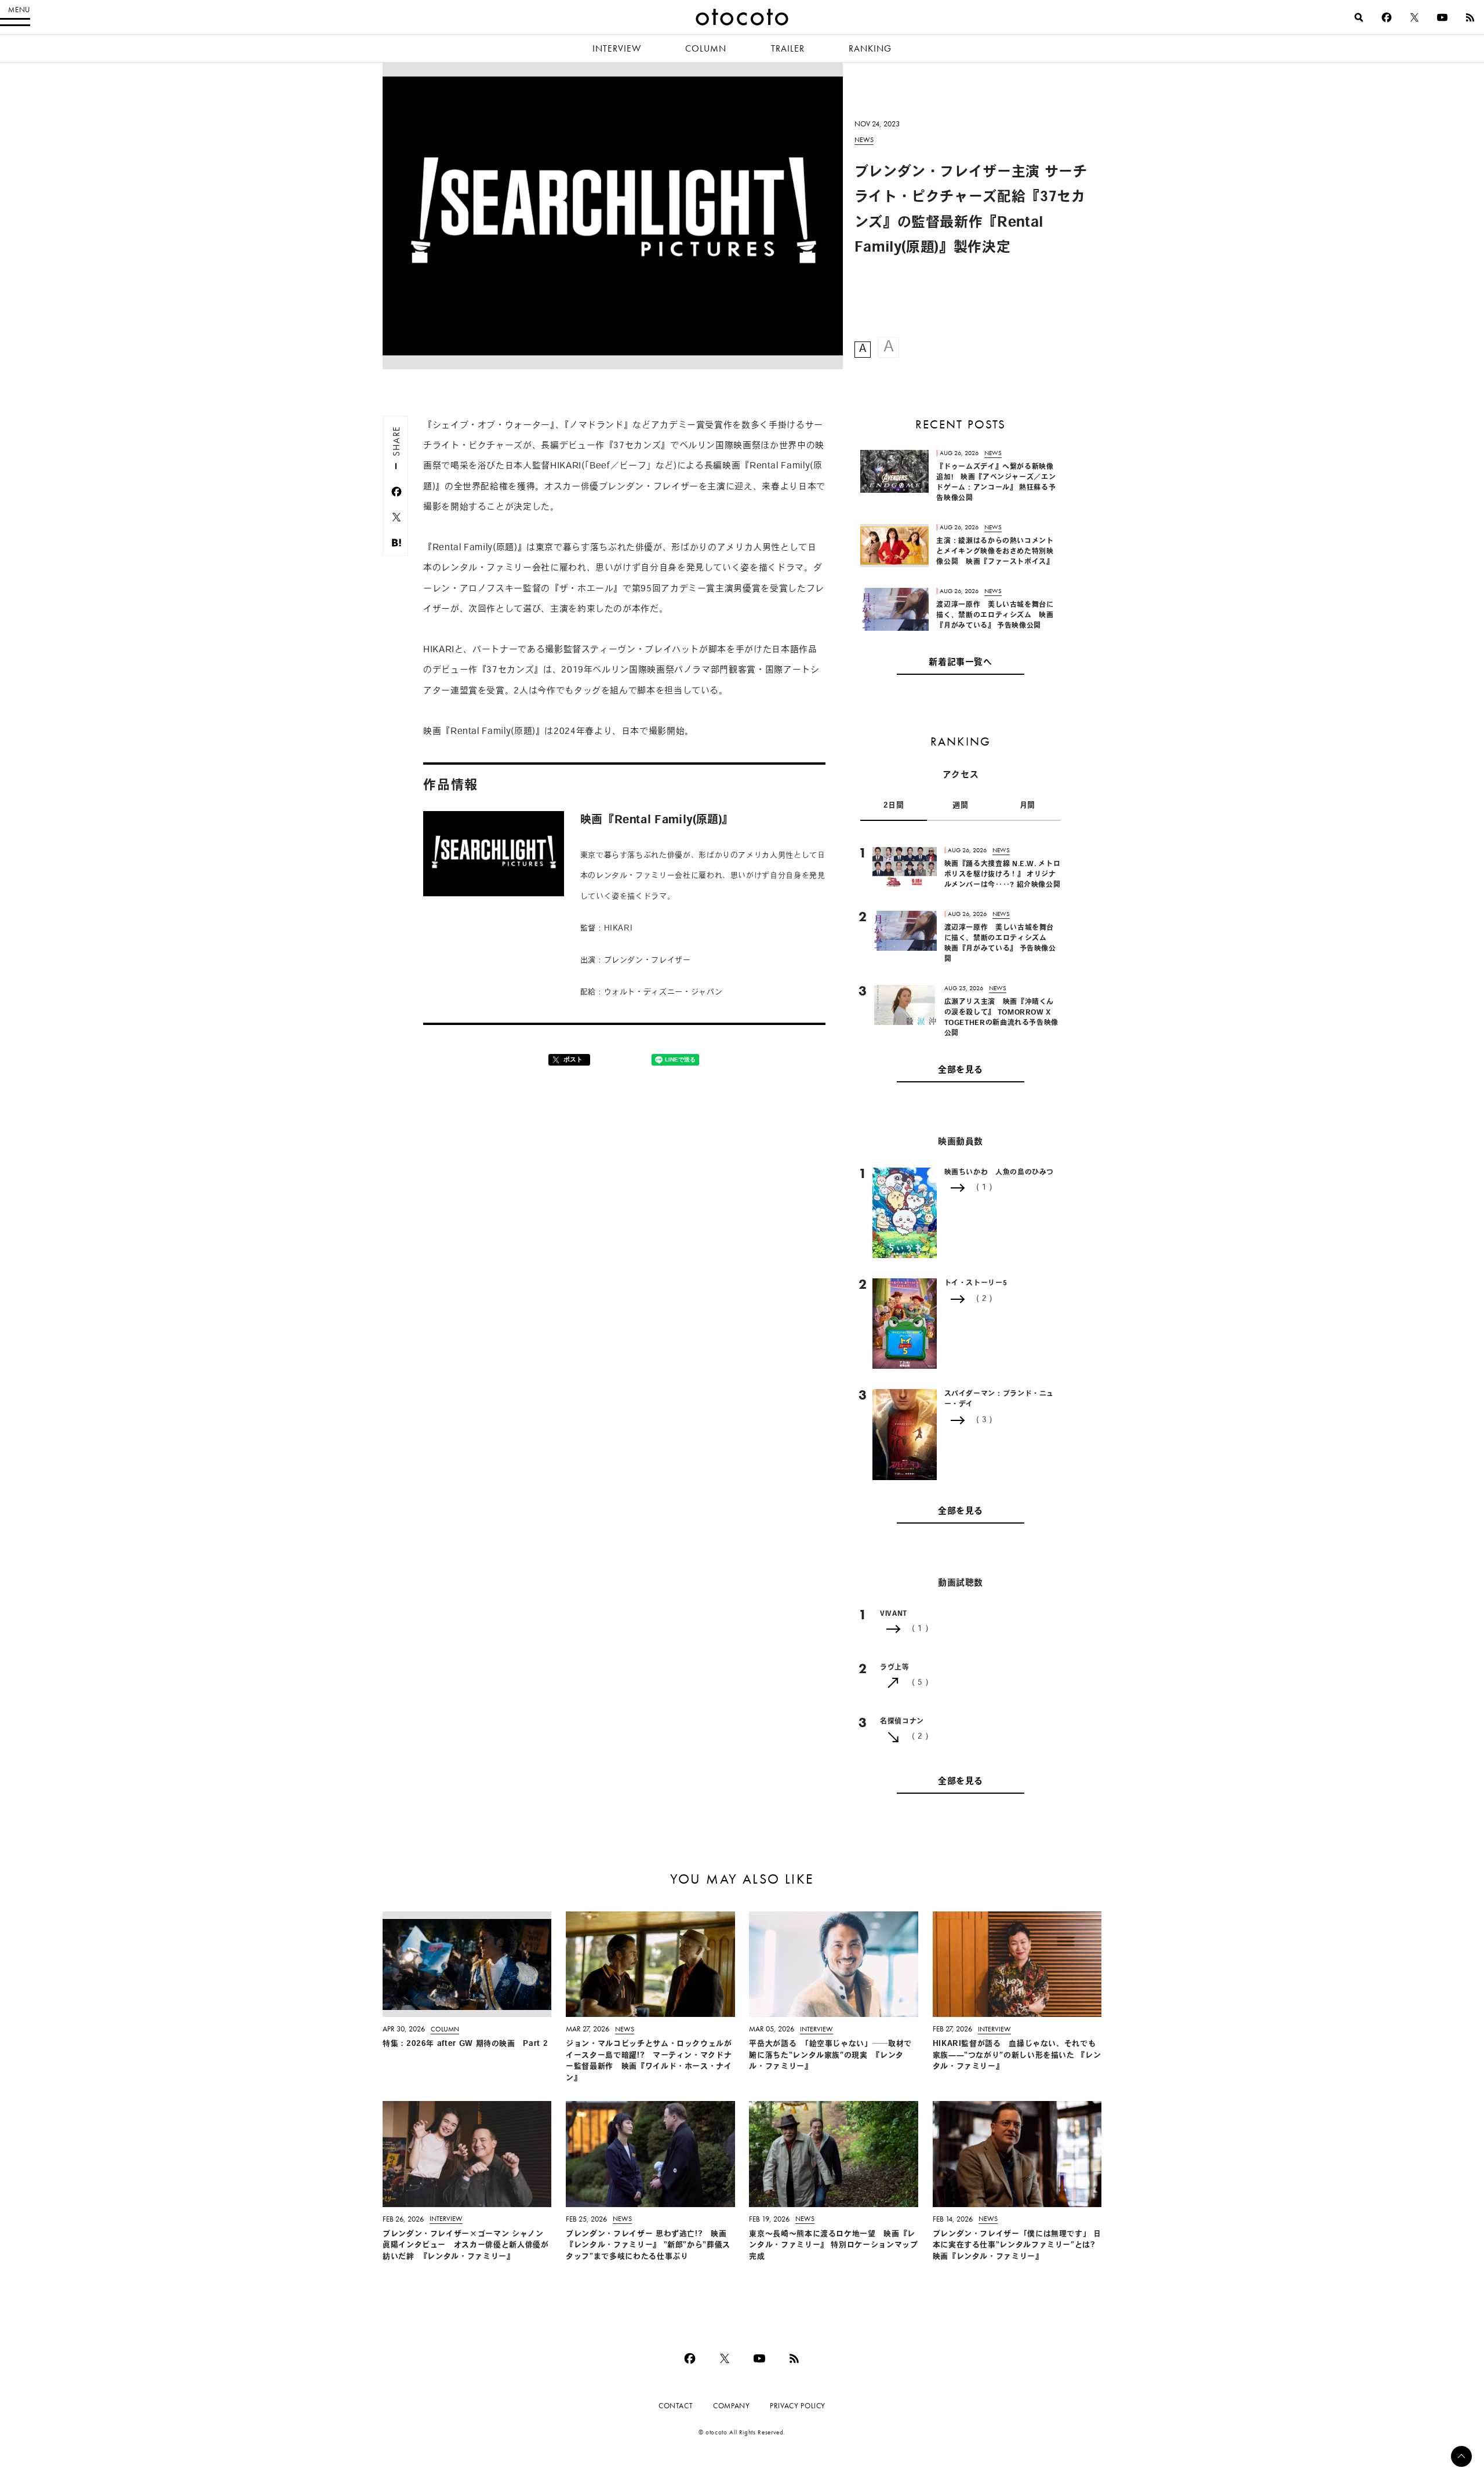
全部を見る (961, 1071)
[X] (1414, 17)
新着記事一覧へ (960, 663)
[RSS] (1470, 17)
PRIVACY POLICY (798, 2406)
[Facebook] (1387, 17)
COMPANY (731, 2406)
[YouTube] (1442, 17)
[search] (1359, 17)
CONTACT (676, 2406)
